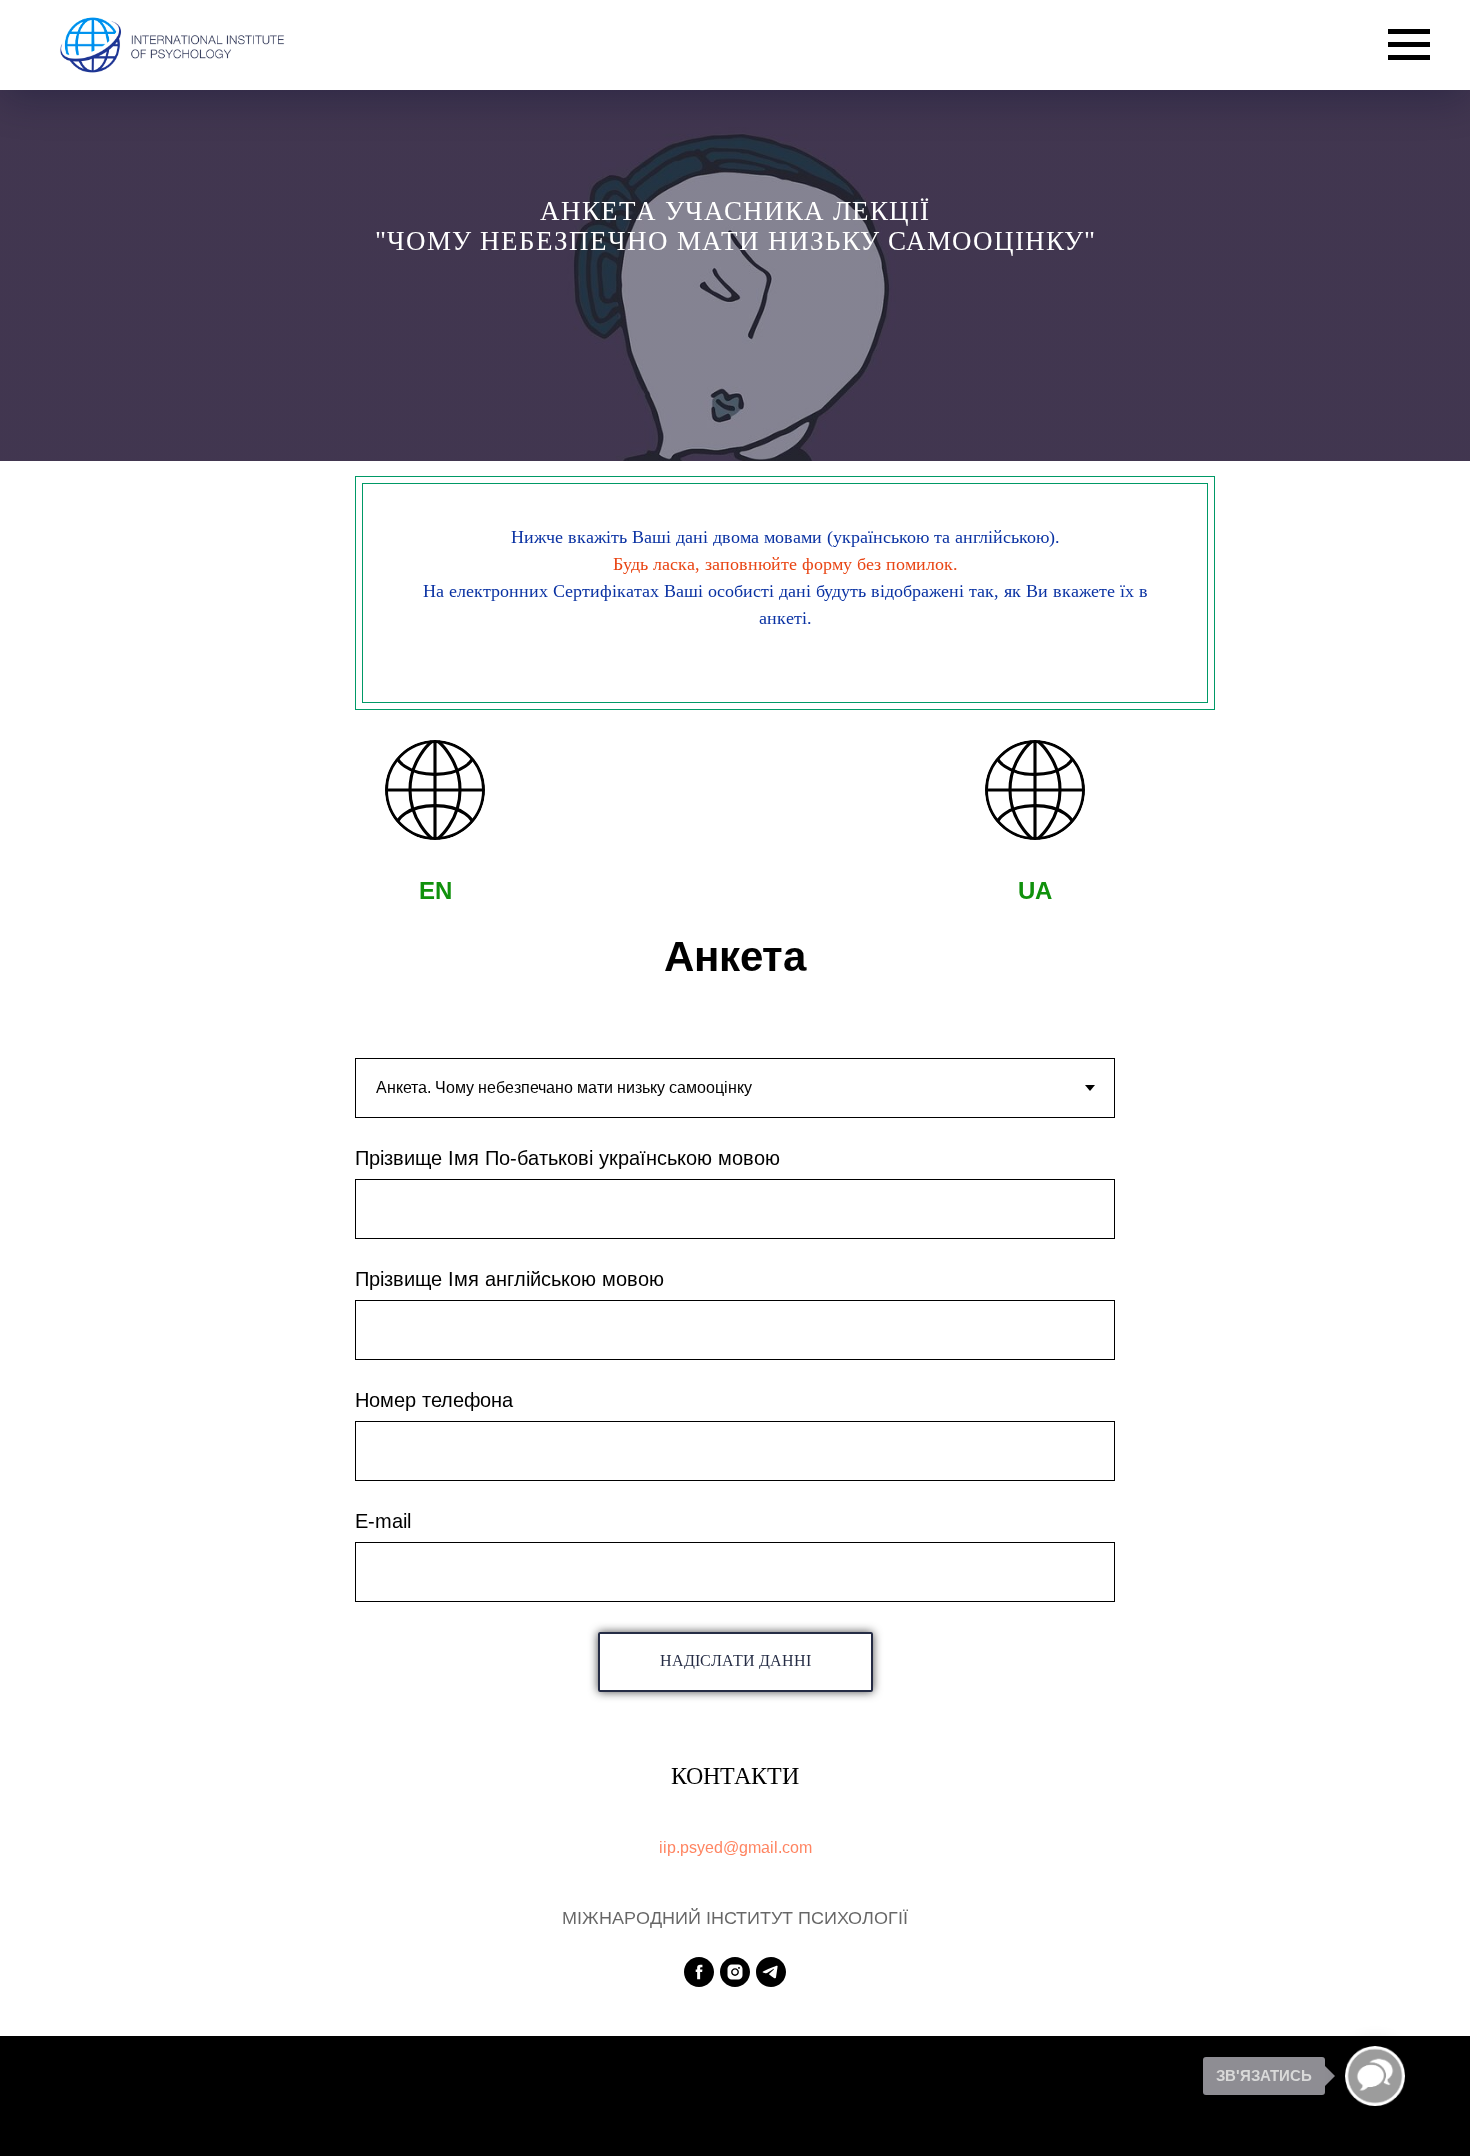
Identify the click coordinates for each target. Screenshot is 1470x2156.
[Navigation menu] (1409, 45)
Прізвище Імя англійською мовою (509, 1279)
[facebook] (699, 1972)
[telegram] (771, 1972)
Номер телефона (434, 1400)
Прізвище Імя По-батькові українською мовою (567, 1158)
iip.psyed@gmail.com (735, 1847)
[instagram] (735, 1972)
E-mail (383, 1521)
